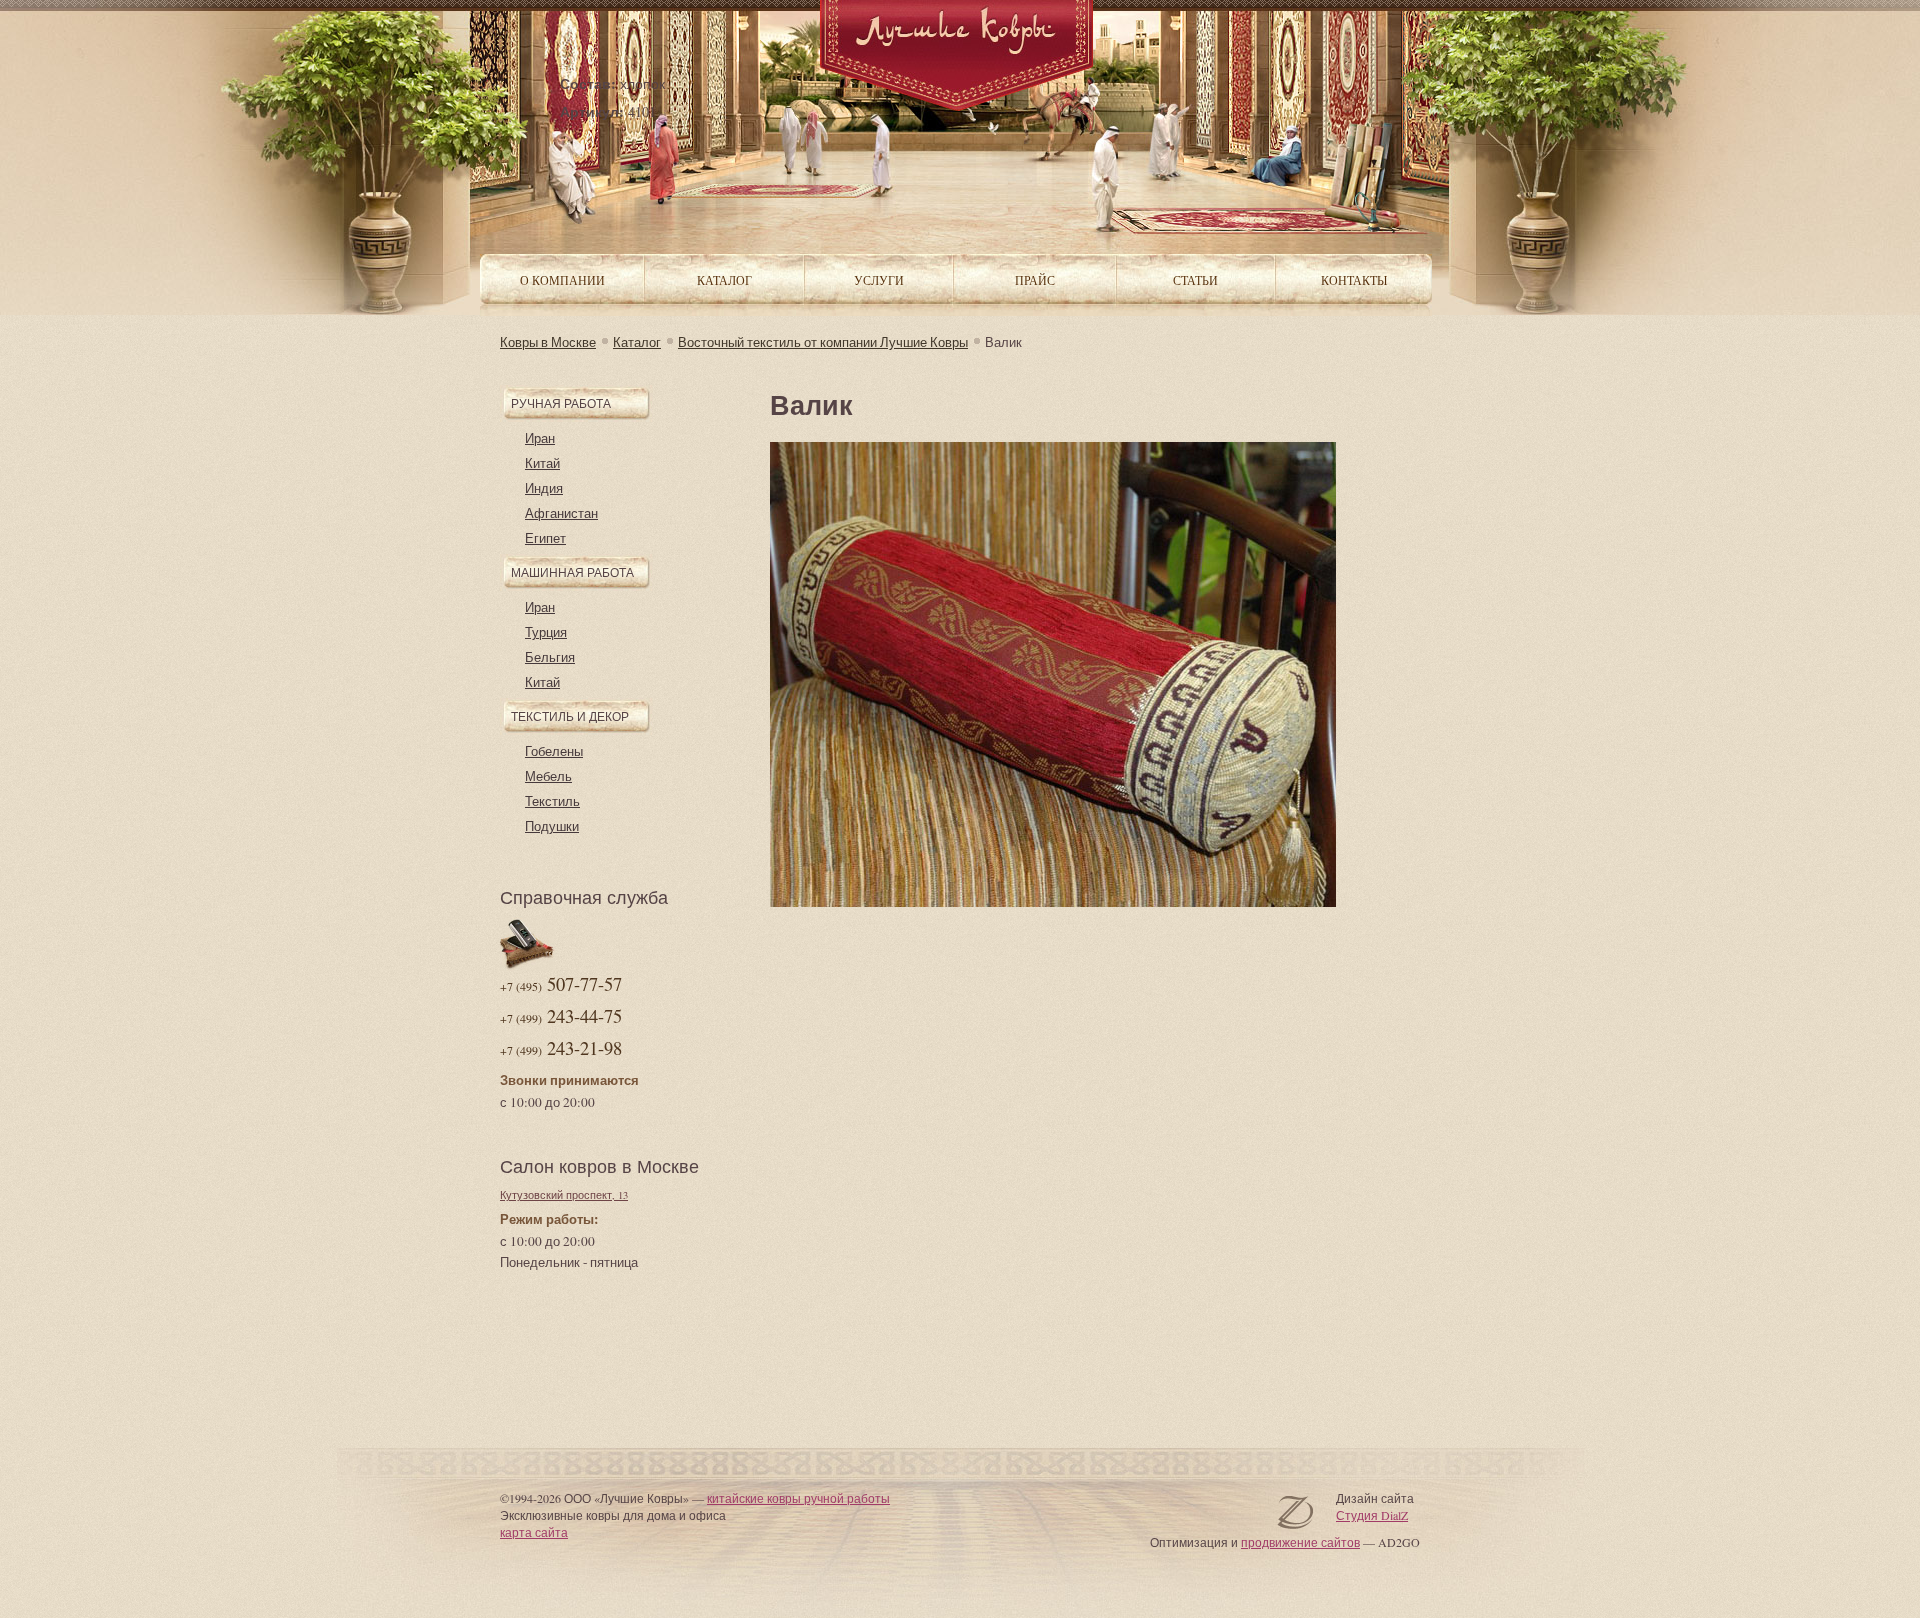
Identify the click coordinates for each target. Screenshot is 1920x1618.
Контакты (1354, 280)
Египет (545, 538)
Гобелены (554, 751)
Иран (540, 438)
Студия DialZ (1372, 1515)
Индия (544, 488)
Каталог (637, 342)
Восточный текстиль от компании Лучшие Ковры (823, 342)
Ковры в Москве (548, 342)
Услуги (879, 280)
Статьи (1195, 280)
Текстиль (552, 801)
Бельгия (550, 657)
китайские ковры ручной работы (798, 1498)
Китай (542, 463)
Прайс (1035, 280)
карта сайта (534, 1532)
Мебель (548, 776)
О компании (562, 280)
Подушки (552, 826)
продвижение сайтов (1300, 1542)
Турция (546, 632)
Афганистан (561, 513)
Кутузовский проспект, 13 (564, 1195)
